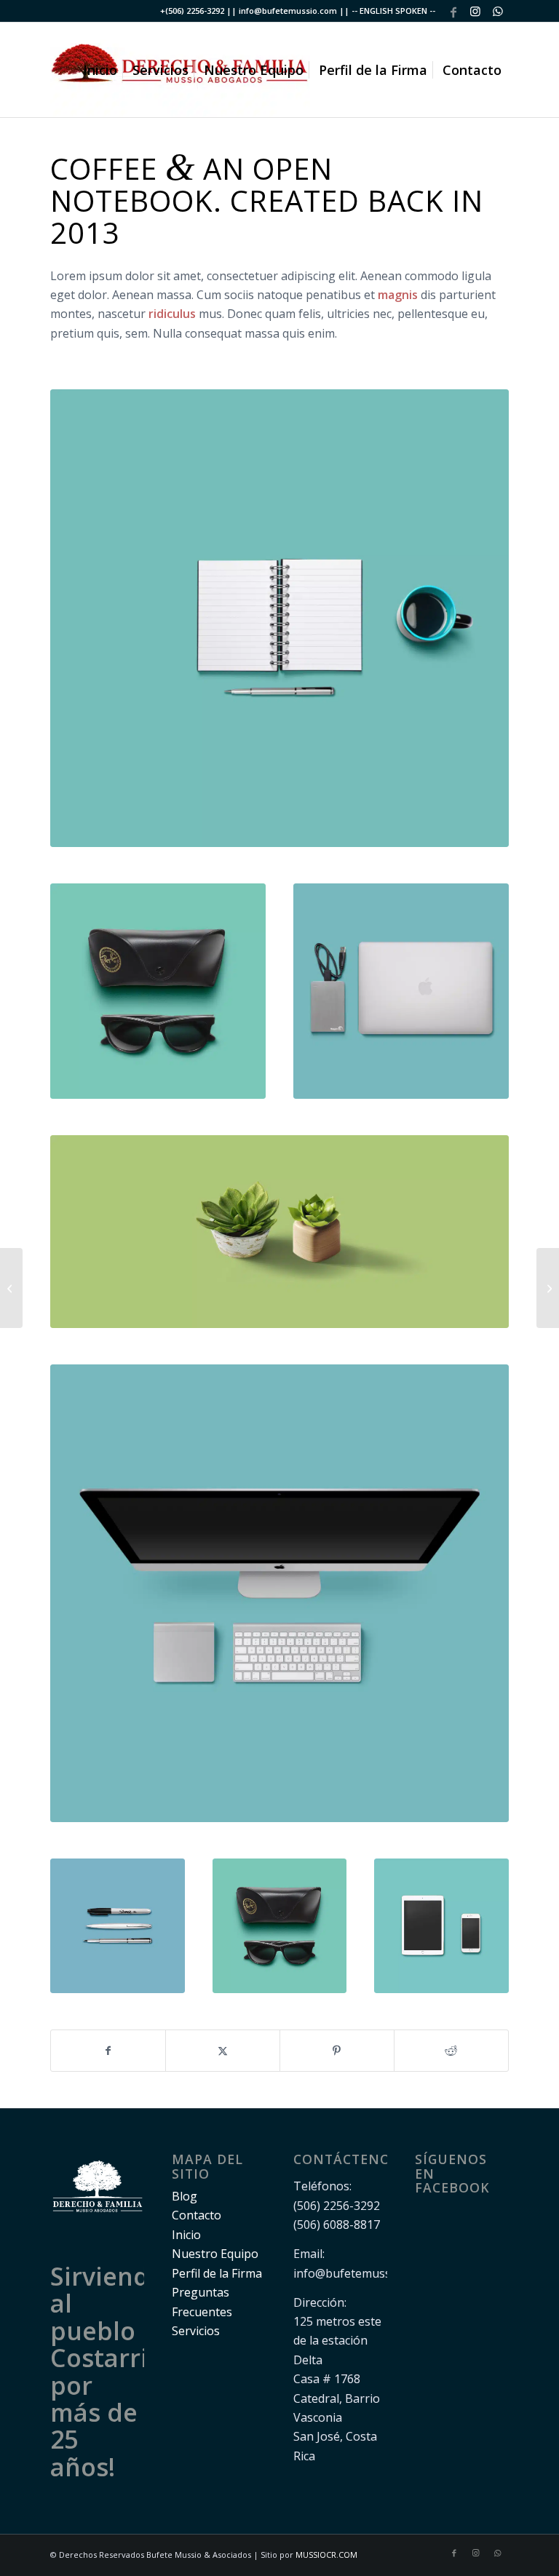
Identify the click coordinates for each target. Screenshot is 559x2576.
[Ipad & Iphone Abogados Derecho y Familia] (441, 1926)
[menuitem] (100, 70)
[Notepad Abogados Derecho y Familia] (279, 619)
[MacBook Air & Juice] (11, 1288)
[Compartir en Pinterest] (337, 2051)
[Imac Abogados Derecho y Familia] (279, 1594)
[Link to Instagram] (476, 11)
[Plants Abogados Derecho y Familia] (279, 1231)
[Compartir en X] (223, 2051)
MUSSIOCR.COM (326, 2555)
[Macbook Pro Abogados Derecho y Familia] (401, 991)
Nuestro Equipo (215, 2254)
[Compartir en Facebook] (108, 2051)
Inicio (186, 2235)
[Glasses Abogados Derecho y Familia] (158, 991)
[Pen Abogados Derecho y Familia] (118, 1926)
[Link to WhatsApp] (498, 11)
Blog (185, 2196)
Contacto (197, 2215)
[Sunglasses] (548, 1288)
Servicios (196, 2331)
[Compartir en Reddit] (451, 2051)
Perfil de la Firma (217, 2273)
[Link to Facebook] (454, 11)
